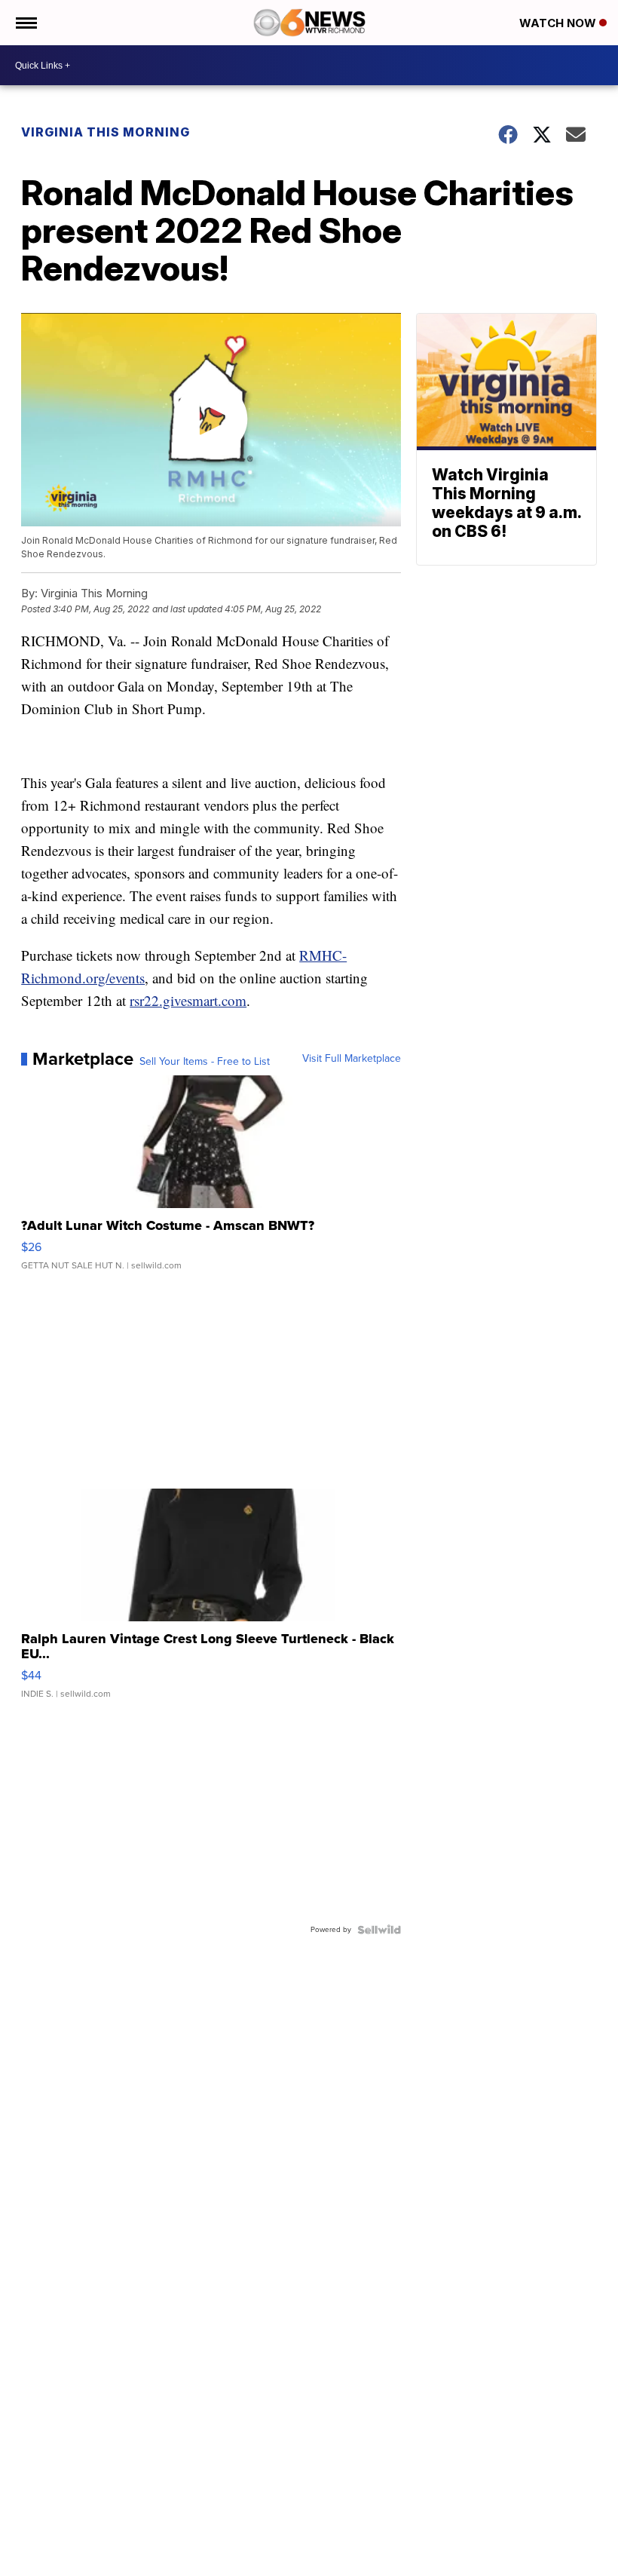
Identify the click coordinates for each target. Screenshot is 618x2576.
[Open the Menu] (25, 23)
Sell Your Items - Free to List (205, 1062)
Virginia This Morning (106, 132)
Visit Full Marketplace (352, 1059)
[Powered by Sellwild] (379, 1930)
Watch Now (559, 23)
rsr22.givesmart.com (188, 1000)
